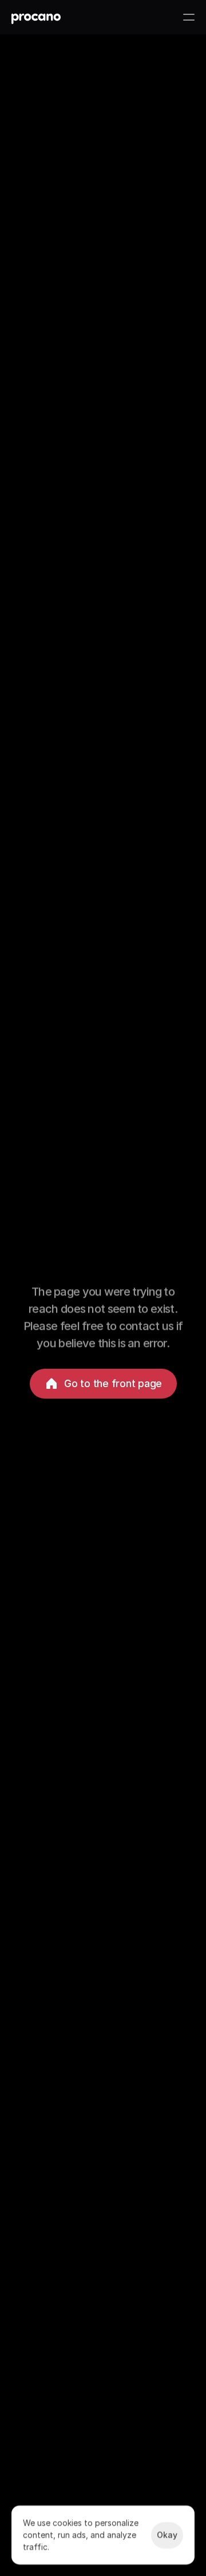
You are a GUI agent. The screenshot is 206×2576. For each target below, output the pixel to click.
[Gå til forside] (36, 17)
